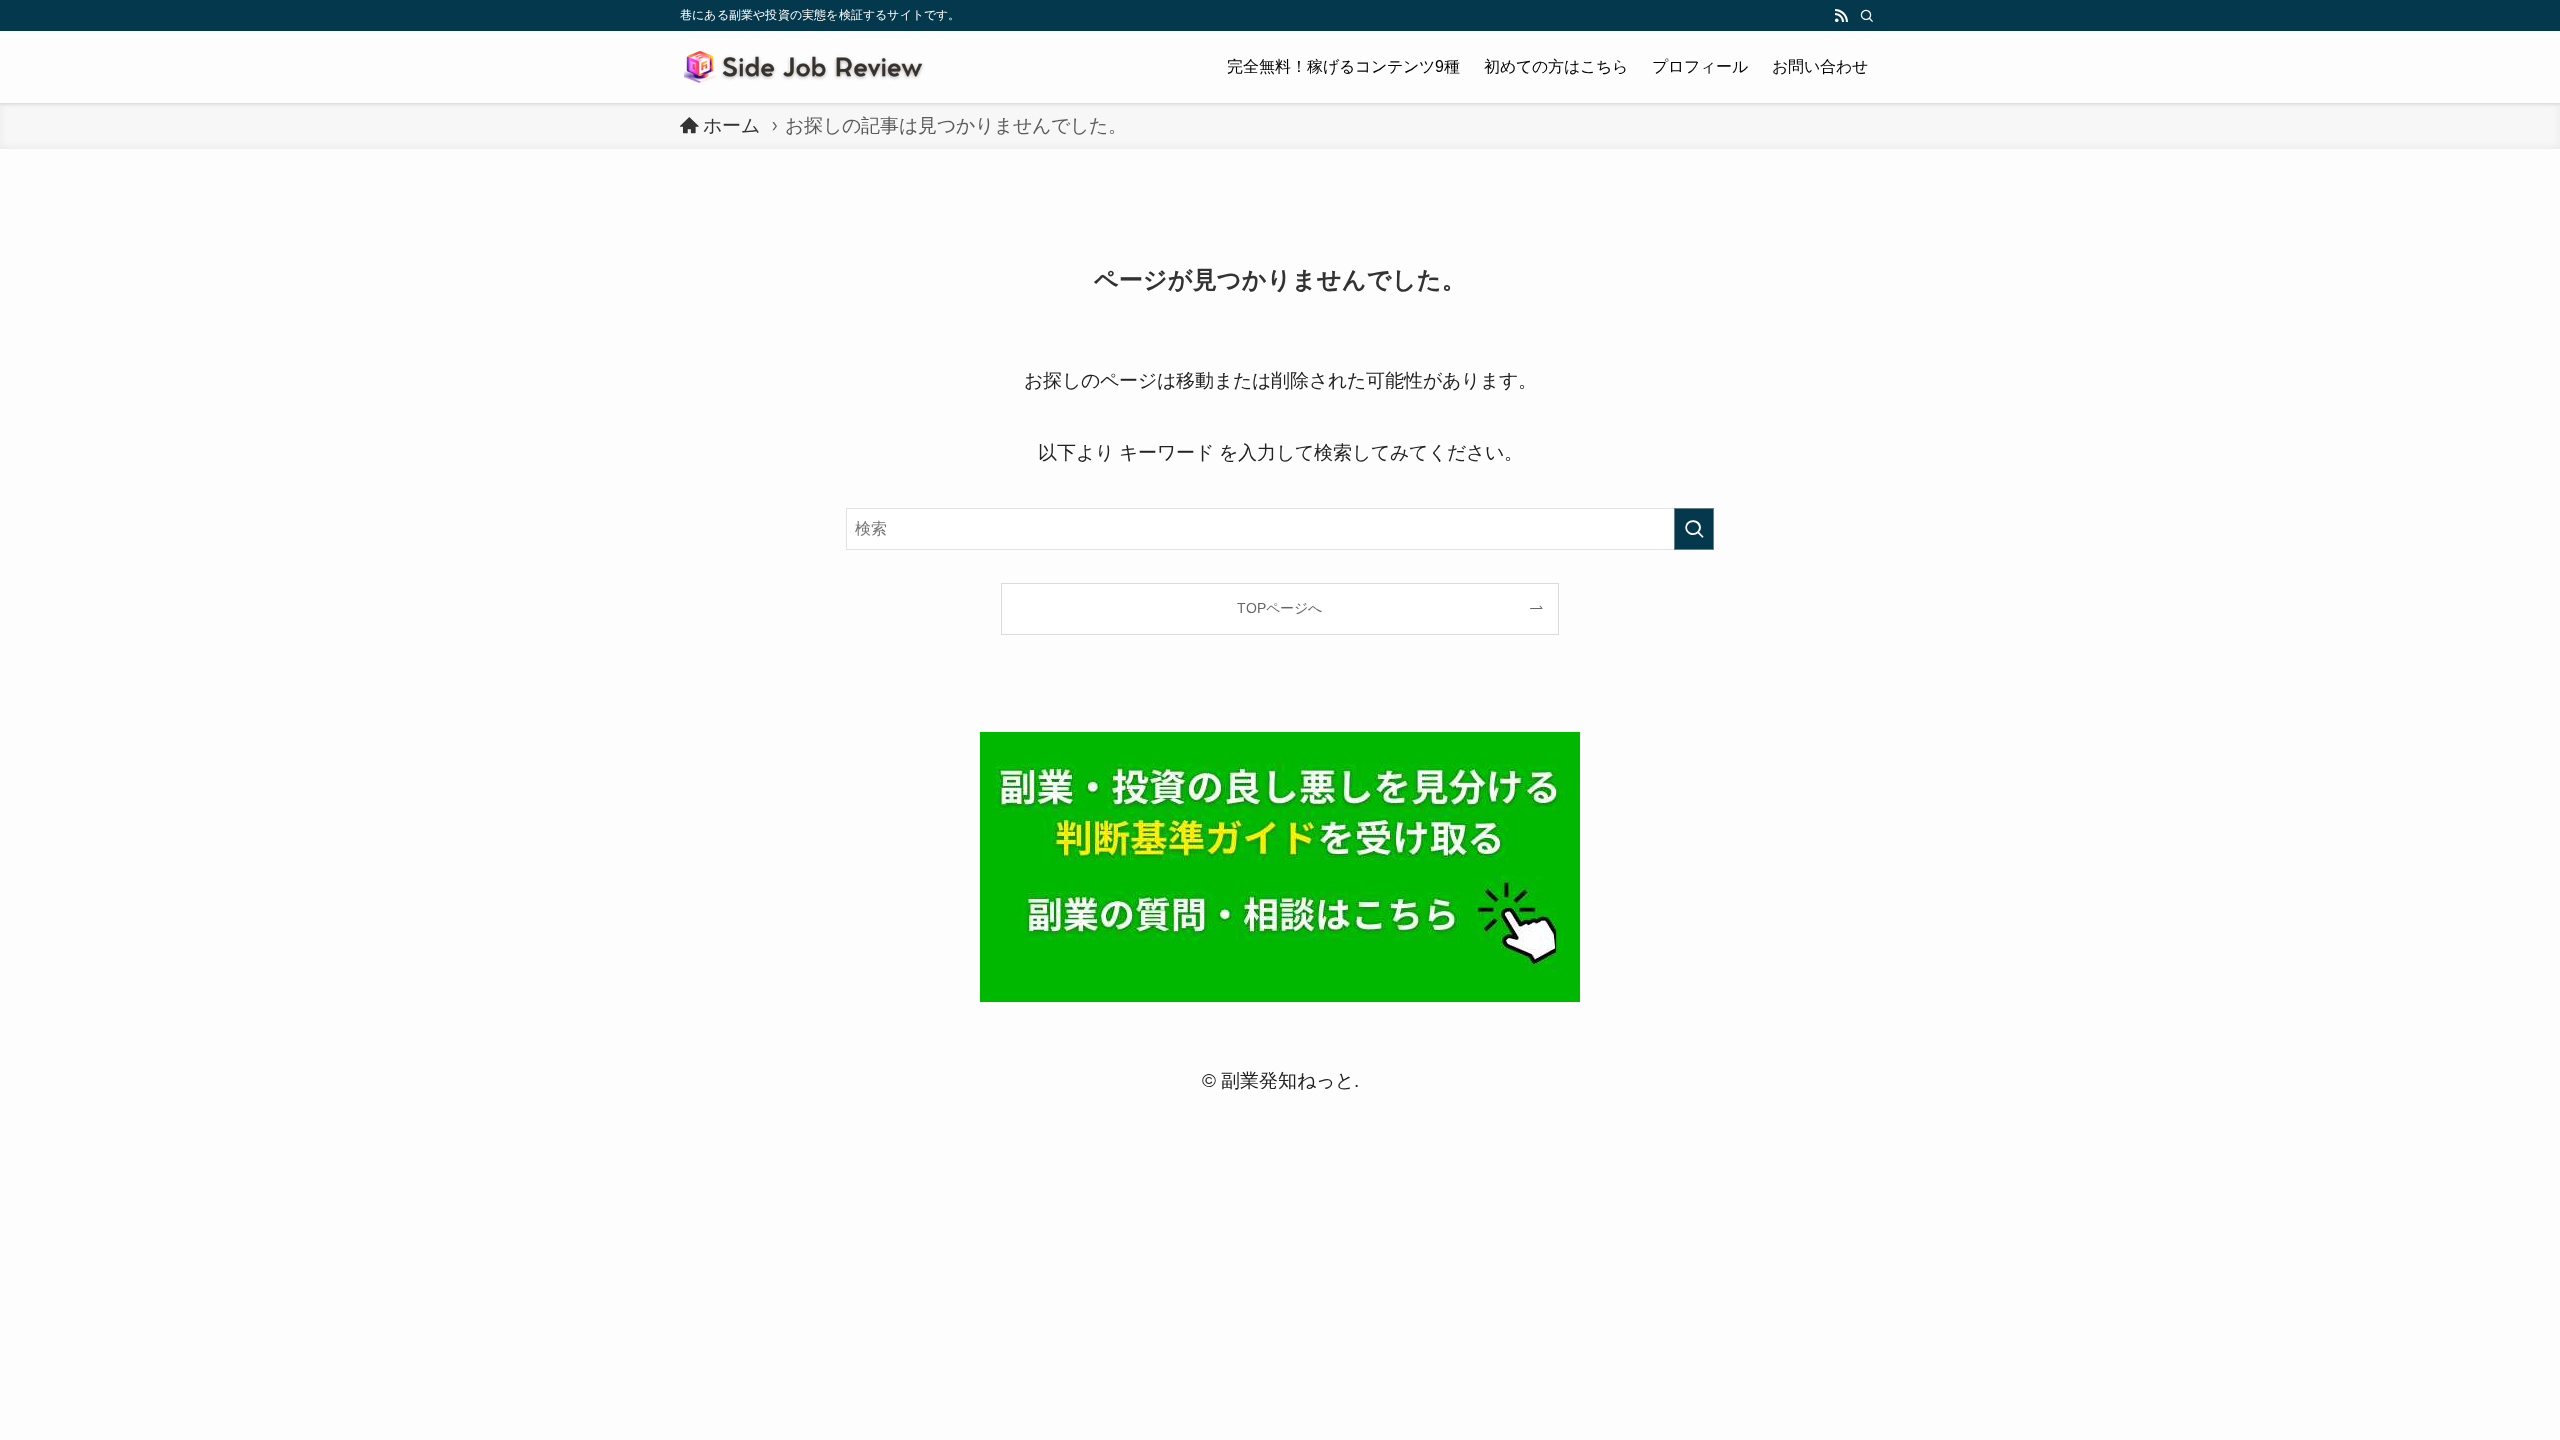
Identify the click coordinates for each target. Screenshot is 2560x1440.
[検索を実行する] (1694, 529)
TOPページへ (1279, 608)
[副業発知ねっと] (806, 67)
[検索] (1867, 16)
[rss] (1841, 16)
